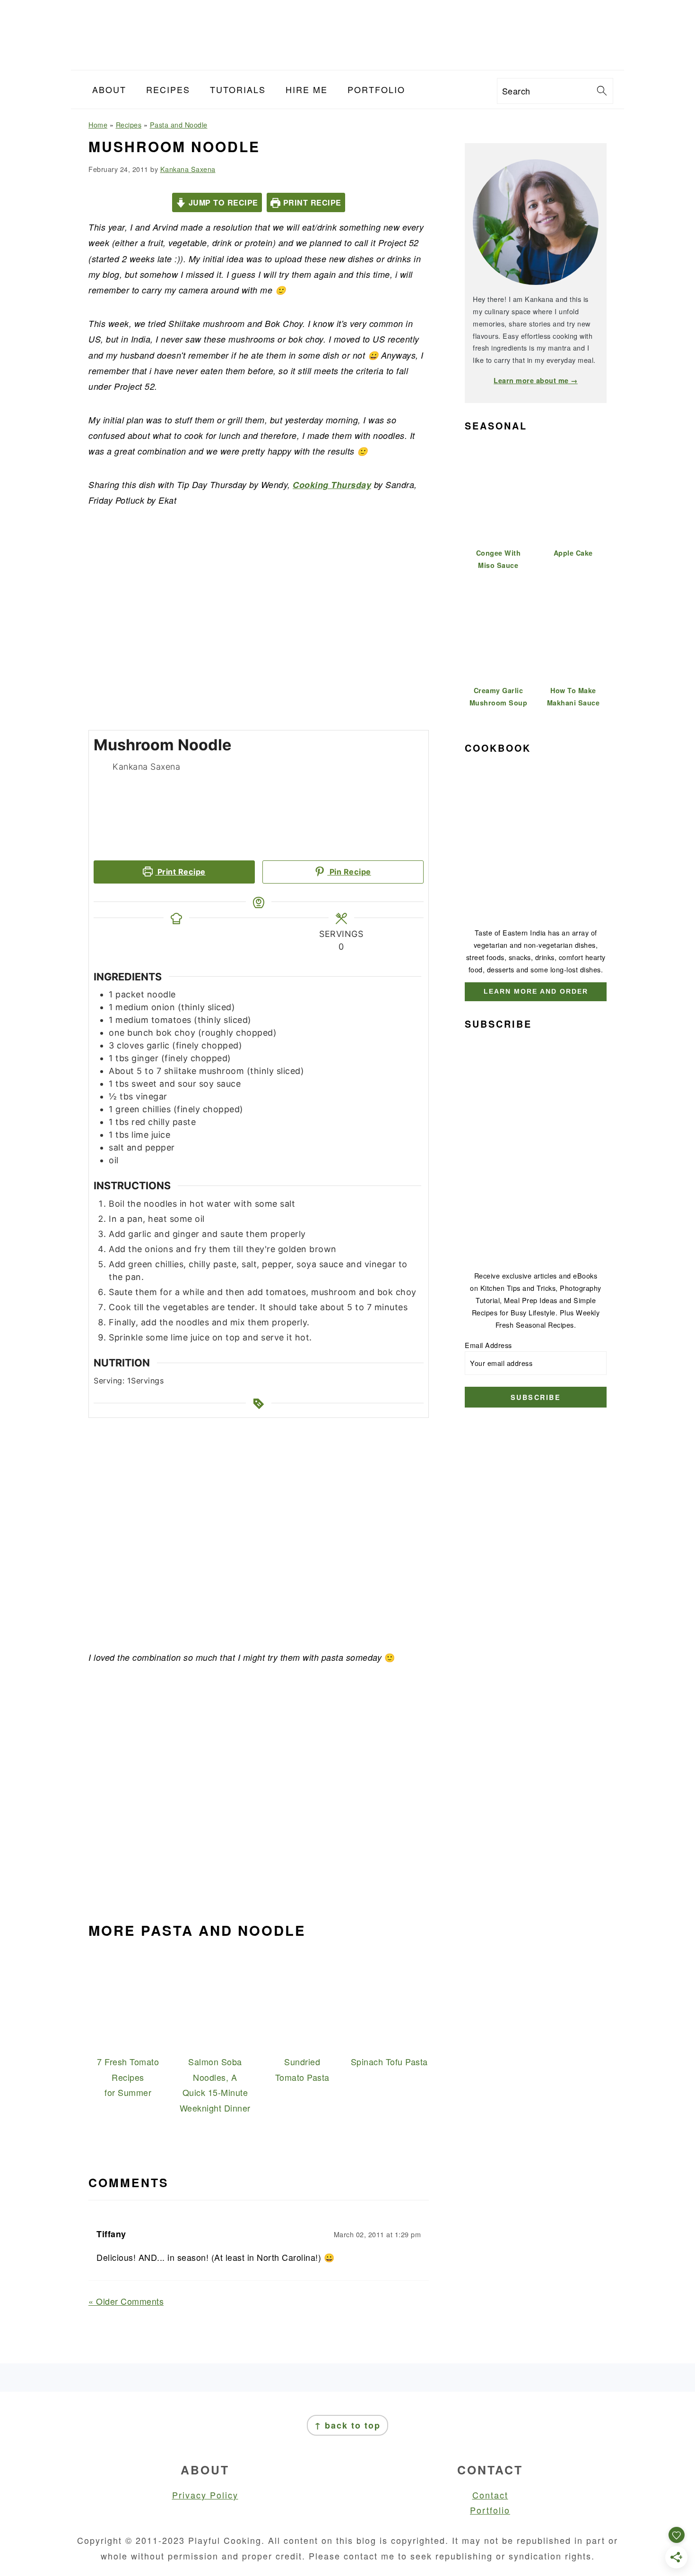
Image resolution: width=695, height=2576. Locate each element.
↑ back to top (347, 2425)
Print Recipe (311, 202)
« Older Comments (126, 2301)
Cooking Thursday (332, 485)
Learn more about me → (536, 380)
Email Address (488, 1345)
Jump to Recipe (222, 202)
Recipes (129, 125)
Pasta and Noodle (179, 125)
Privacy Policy (205, 2495)
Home (98, 125)
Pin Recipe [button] (349, 872)
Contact (490, 2495)
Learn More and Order (536, 991)
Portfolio (490, 2510)
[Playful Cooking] (347, 62)
